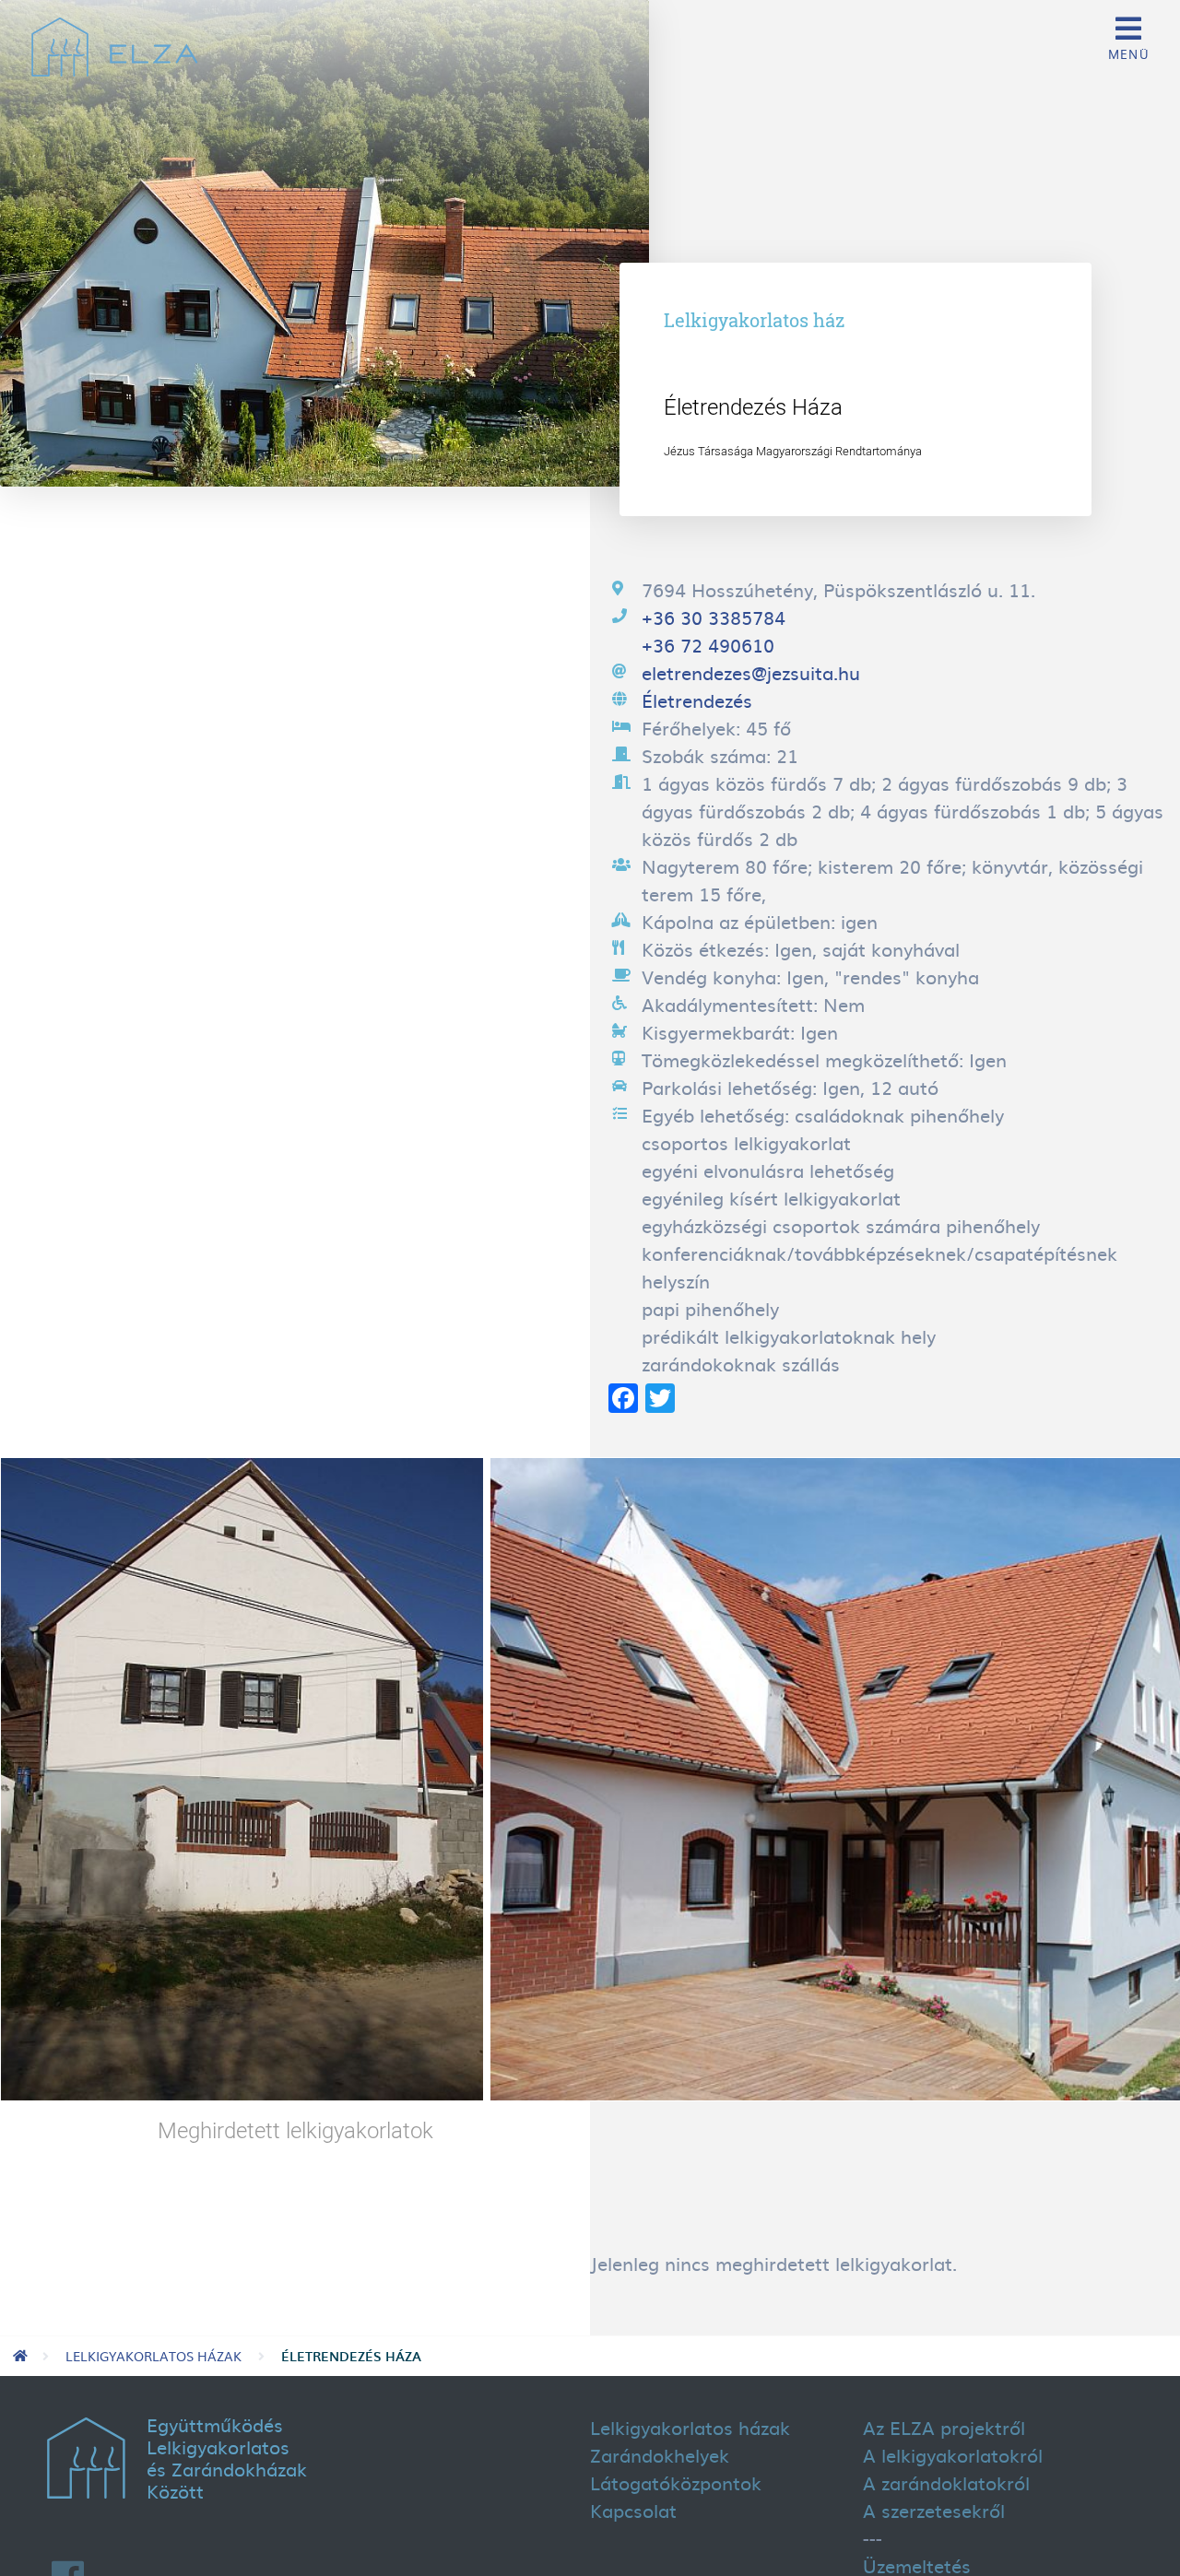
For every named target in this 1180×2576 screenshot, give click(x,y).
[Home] (114, 52)
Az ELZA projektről (944, 2427)
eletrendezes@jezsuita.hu (751, 672)
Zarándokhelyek (660, 2454)
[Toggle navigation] (1128, 37)
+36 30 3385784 (714, 617)
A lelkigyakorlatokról (953, 2454)
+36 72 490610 (708, 644)
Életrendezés (697, 700)
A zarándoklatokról (946, 2482)
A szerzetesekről (934, 2510)
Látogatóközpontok (676, 2482)
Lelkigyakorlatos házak (153, 2356)
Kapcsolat (633, 2510)
